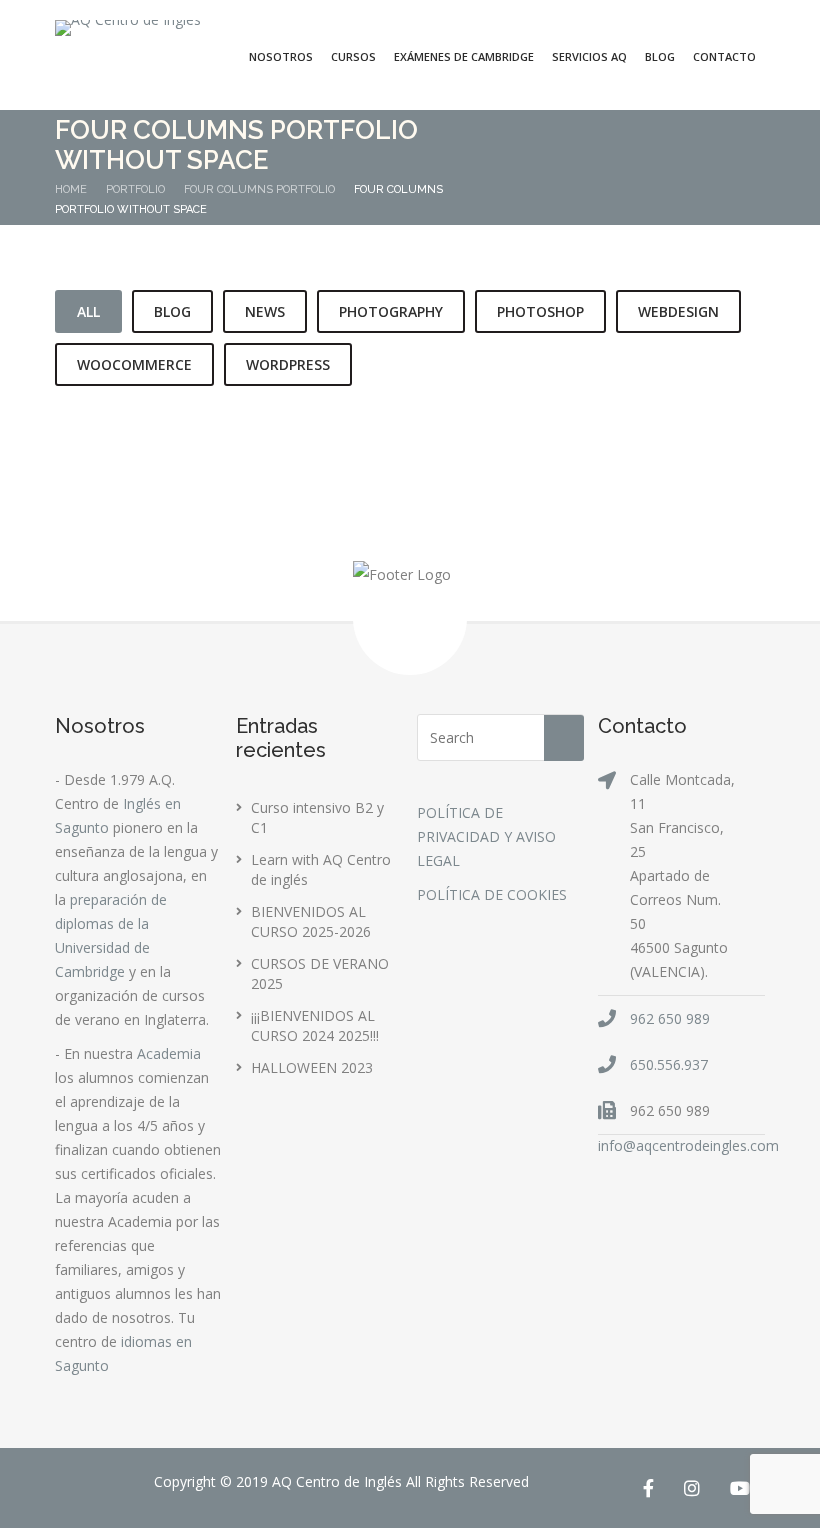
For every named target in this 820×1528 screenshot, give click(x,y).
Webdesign (678, 311)
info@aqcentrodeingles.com (688, 1145)
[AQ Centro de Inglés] (128, 28)
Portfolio (135, 189)
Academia (169, 1053)
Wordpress (288, 364)
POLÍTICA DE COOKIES (492, 894)
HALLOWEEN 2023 (312, 1067)
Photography (391, 311)
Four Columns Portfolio (259, 189)
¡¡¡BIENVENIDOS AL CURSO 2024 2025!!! (315, 1025)
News (265, 311)
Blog (660, 56)
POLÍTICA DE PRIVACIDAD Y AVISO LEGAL (486, 836)
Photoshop (540, 311)
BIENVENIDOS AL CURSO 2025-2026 (311, 921)
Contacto (724, 56)
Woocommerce (134, 364)
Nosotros (281, 56)
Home (71, 189)
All (88, 311)
